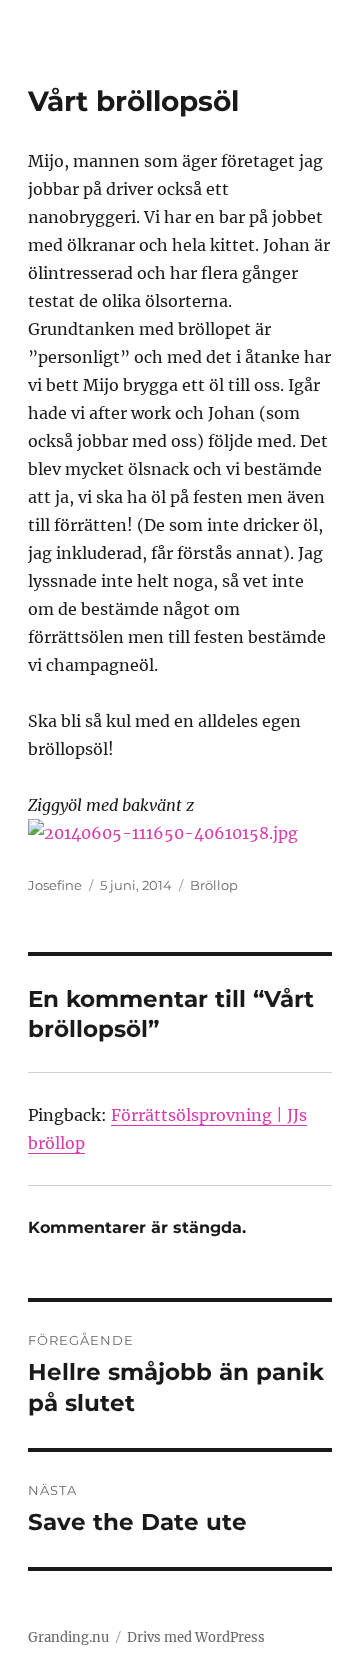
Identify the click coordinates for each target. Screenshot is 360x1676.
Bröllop (214, 885)
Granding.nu (68, 1637)
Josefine (55, 885)
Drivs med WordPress (196, 1637)
